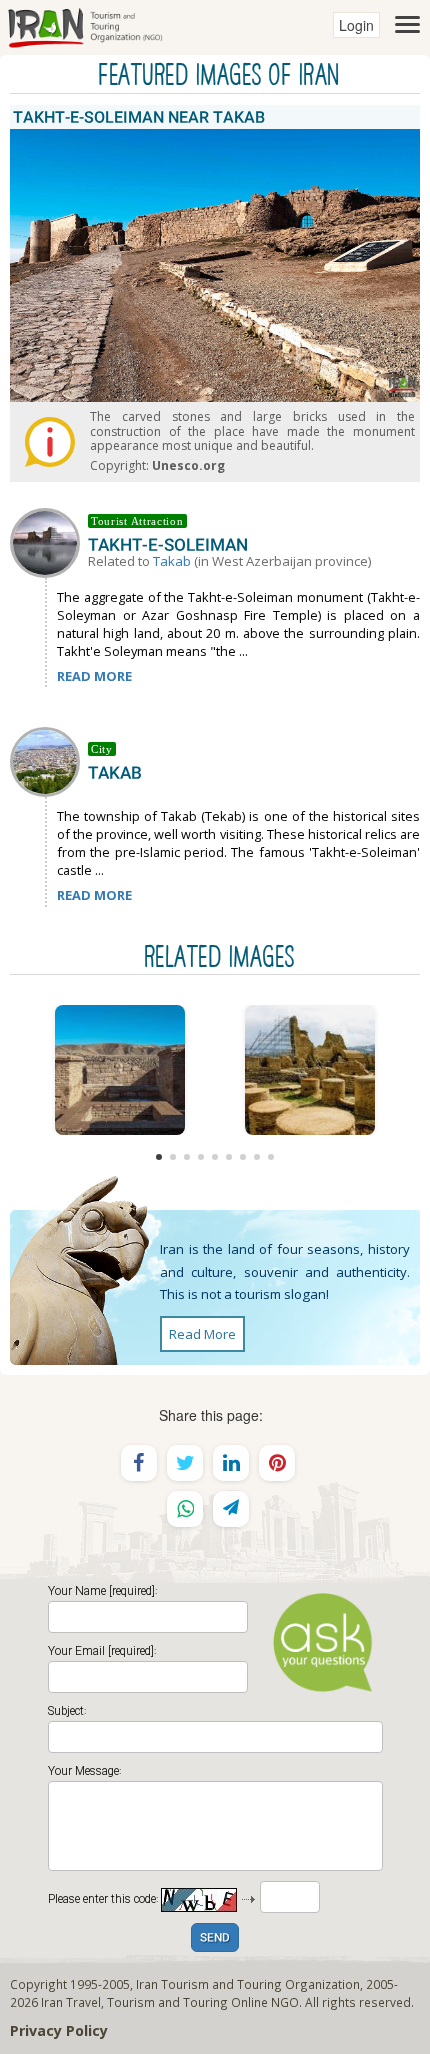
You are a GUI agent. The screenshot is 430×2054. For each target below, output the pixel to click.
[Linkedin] (231, 1463)
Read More (202, 1334)
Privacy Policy (59, 2030)
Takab (172, 561)
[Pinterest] (277, 1463)
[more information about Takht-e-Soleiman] (49, 541)
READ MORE (94, 676)
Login (356, 25)
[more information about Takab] (49, 761)
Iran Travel (71, 2002)
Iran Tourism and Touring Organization (248, 1984)
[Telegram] (231, 1509)
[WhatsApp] (185, 1509)
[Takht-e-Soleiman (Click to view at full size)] (310, 1070)
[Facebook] (139, 1463)
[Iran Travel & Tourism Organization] (85, 25)
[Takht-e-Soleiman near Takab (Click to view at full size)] (120, 1070)
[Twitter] (185, 1463)
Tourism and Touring (167, 2002)
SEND (215, 1938)
